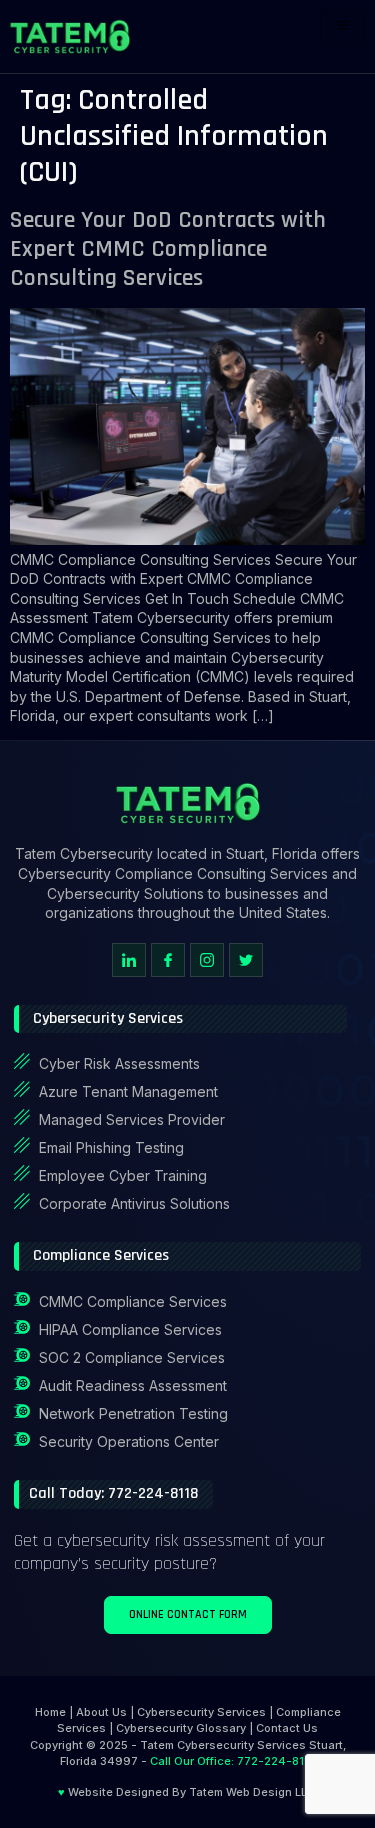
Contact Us (287, 1728)
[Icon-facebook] (168, 960)
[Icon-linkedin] (129, 960)
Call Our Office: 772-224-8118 (233, 1761)
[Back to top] (340, 1723)
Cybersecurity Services (201, 1712)
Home (50, 1712)
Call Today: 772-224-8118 (113, 1493)
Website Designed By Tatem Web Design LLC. (188, 1792)
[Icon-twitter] (246, 960)
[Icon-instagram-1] (207, 960)
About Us (101, 1712)
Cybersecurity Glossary (181, 1728)
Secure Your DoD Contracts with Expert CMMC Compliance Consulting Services (168, 249)
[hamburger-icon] (342, 26)
